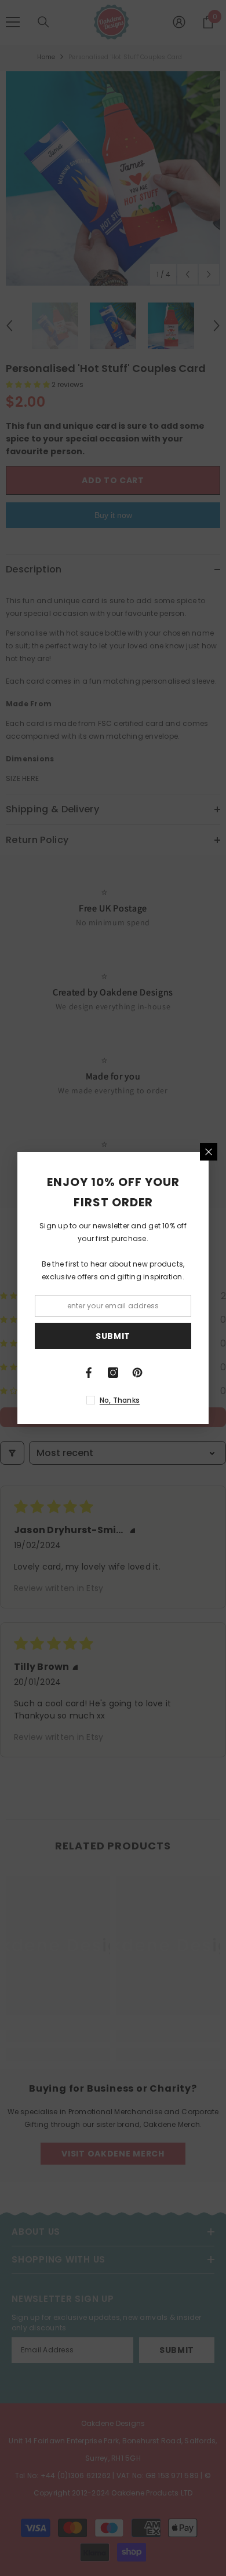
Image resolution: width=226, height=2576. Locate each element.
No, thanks (120, 1400)
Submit (113, 1336)
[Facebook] (89, 1373)
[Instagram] (113, 1373)
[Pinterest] (137, 1373)
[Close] (209, 1152)
